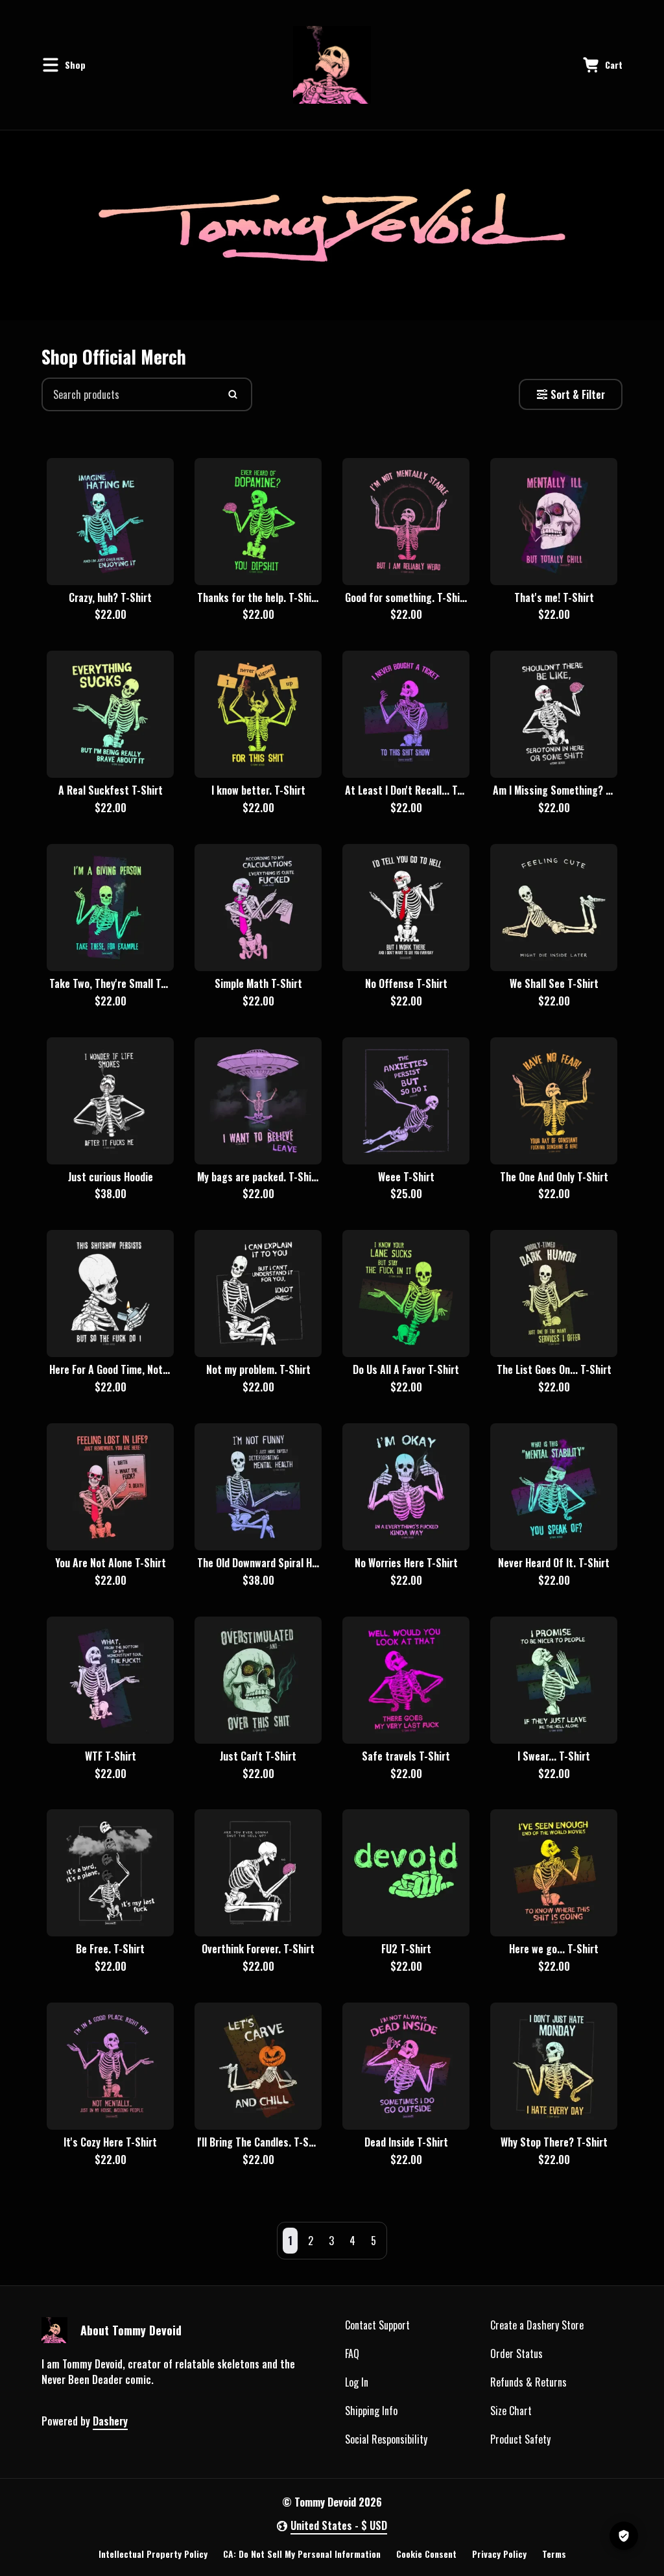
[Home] (332, 65)
